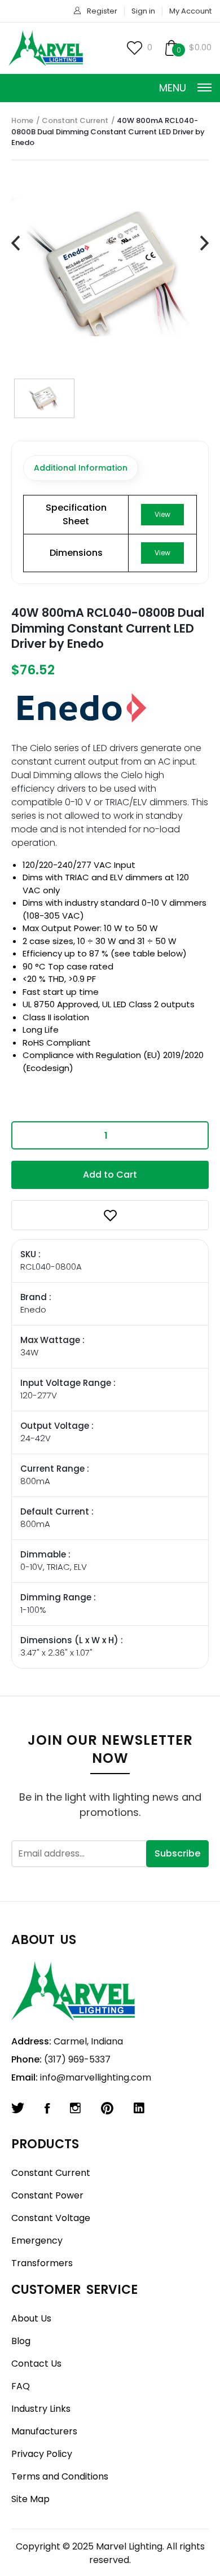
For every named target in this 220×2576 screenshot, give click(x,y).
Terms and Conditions (60, 2476)
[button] (110, 1215)
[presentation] (16, 243)
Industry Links (41, 2409)
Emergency (37, 2241)
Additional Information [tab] (81, 468)
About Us (31, 2318)
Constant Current (75, 120)
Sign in (143, 11)
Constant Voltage (51, 2218)
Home (22, 120)
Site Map (30, 2499)
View (162, 514)
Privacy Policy (42, 2454)
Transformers (42, 2263)
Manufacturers (44, 2431)
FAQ (21, 2386)
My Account (190, 11)
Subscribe (177, 1853)
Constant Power (47, 2195)
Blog (21, 2341)
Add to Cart (110, 1175)
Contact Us (36, 2364)
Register (102, 11)
